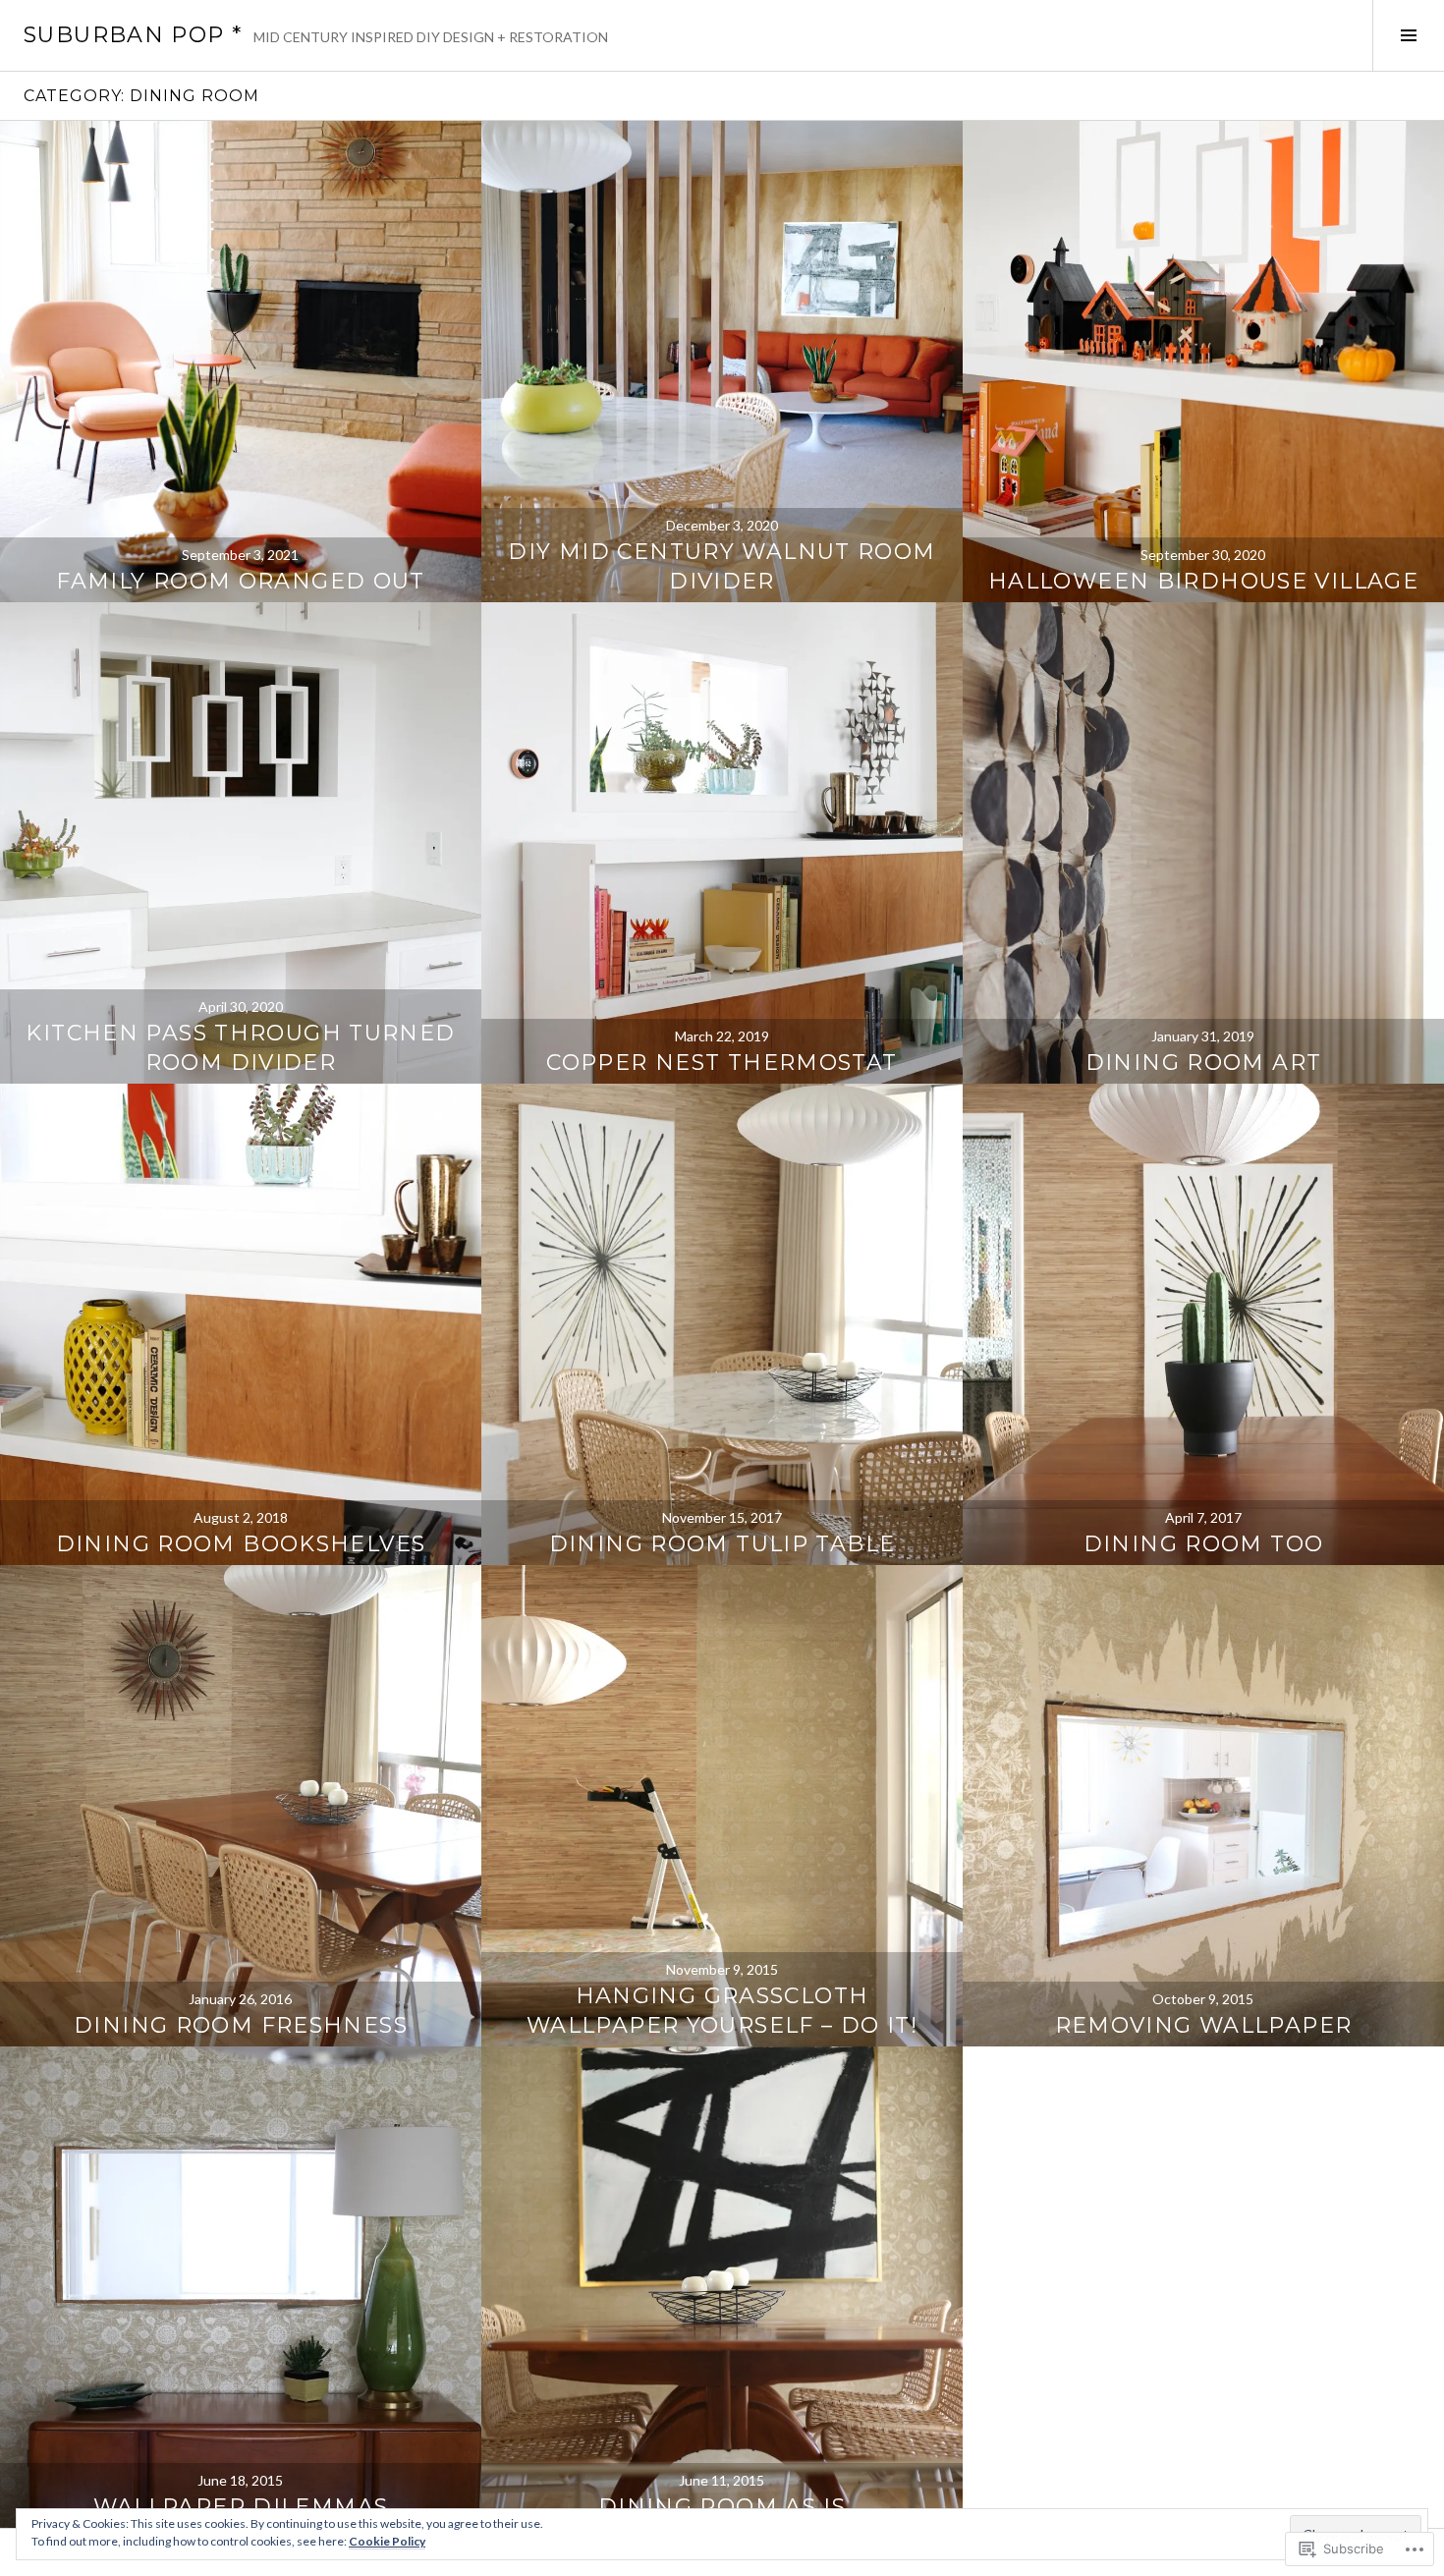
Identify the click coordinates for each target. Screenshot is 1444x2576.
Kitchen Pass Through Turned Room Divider (240, 1048)
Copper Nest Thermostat (722, 1063)
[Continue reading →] (241, 362)
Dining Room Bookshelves (241, 1544)
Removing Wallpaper (1204, 2025)
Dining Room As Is (722, 2507)
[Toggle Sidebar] (1408, 35)
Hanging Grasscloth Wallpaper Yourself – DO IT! (722, 2011)
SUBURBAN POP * (133, 35)
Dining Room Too (1204, 1544)
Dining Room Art (1204, 1063)
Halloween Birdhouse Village (1203, 581)
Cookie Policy (387, 2541)
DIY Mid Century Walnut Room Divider (722, 566)
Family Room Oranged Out (241, 581)
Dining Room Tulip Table (722, 1544)
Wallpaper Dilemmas (241, 2507)
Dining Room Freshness (241, 2025)
